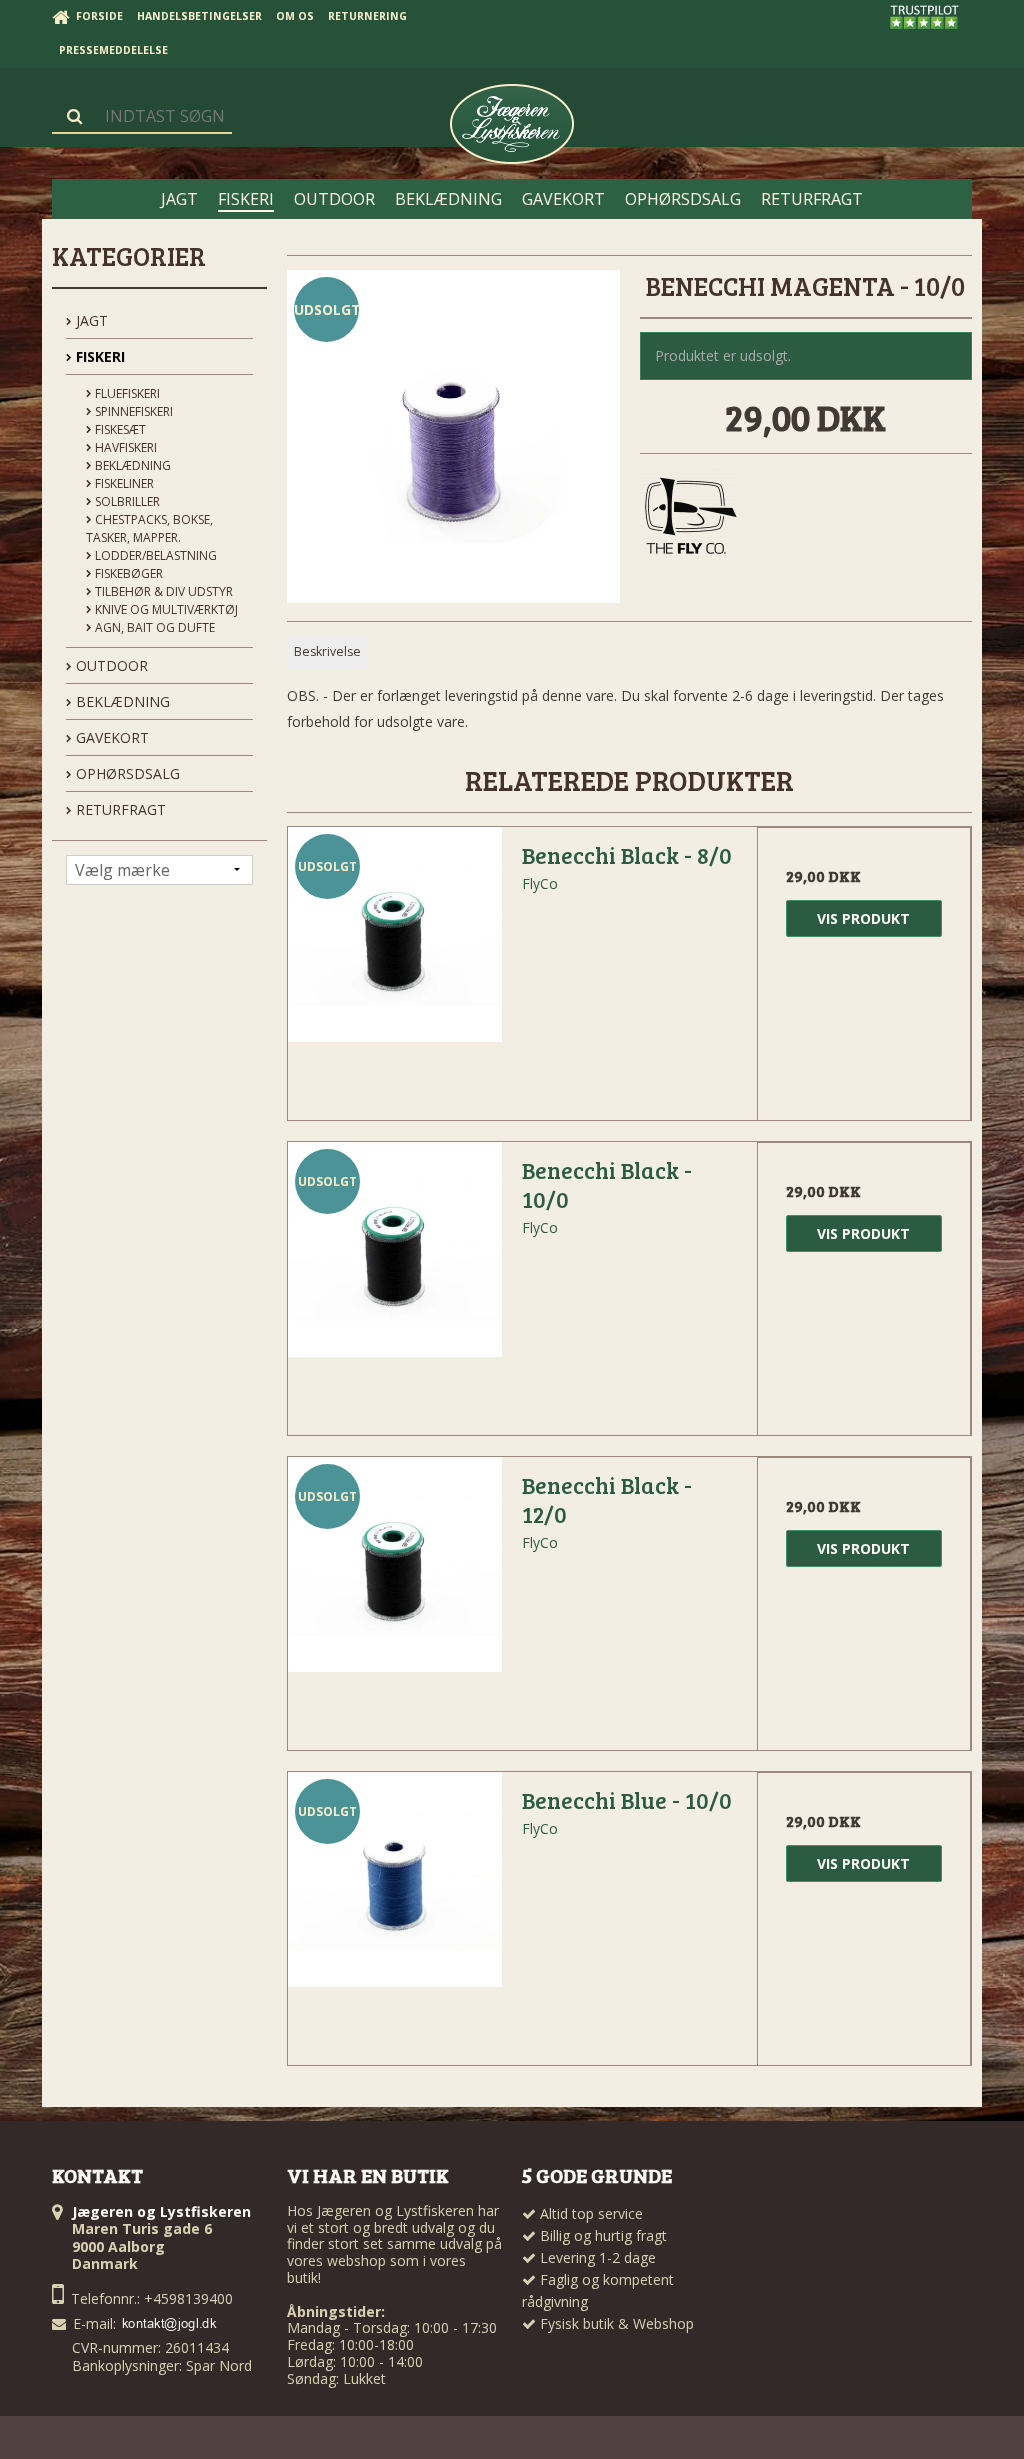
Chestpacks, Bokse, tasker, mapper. (149, 528)
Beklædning (131, 465)
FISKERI (98, 356)
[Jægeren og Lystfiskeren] (512, 124)
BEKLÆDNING (121, 701)
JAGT (90, 320)
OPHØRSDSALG (126, 773)
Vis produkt (863, 918)
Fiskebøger (127, 573)
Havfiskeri (124, 447)
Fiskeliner (123, 483)
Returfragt (119, 809)
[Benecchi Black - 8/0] (395, 934)
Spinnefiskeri (132, 411)
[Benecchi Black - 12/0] (395, 1564)
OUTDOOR (110, 665)
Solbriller (126, 501)
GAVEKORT (110, 737)
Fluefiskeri (126, 393)
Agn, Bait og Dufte (153, 627)
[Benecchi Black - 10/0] (395, 1249)
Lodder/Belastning (154, 555)
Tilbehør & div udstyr (162, 591)
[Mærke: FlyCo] (690, 518)
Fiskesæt (119, 429)
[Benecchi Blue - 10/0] (395, 1879)
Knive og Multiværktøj (165, 609)
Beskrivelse (327, 651)
